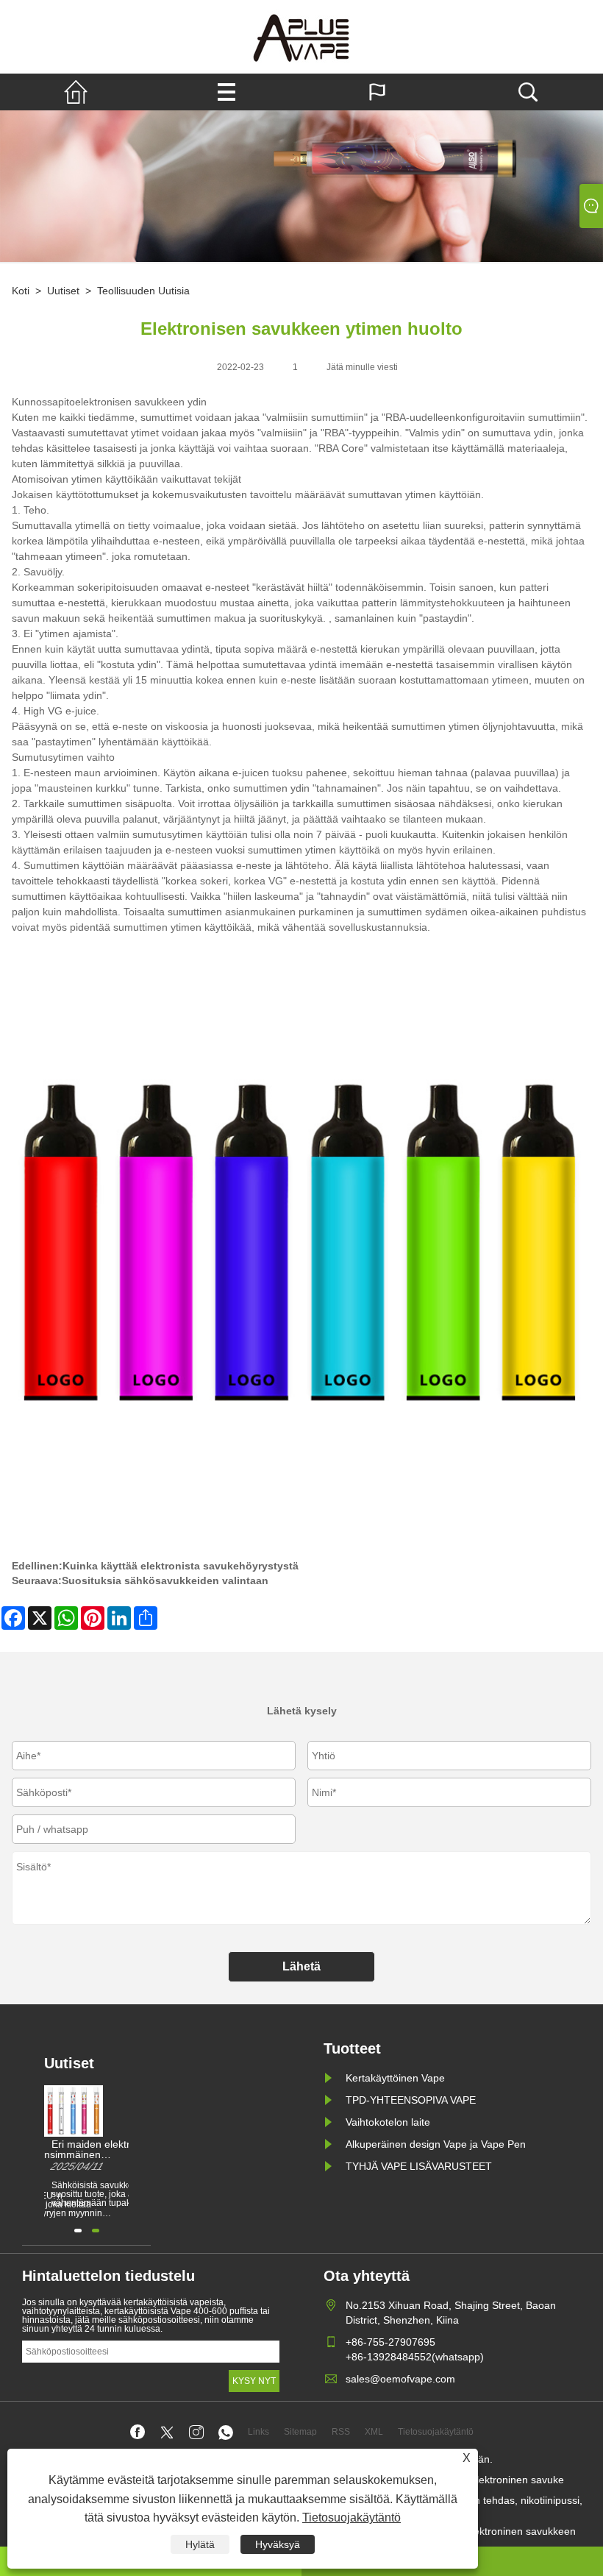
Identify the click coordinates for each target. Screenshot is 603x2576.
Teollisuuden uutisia (143, 291)
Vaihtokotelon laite (388, 2122)
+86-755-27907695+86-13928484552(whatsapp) (415, 2349)
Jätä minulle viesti (362, 367)
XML (374, 2432)
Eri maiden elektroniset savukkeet (105, 2145)
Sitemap (300, 2432)
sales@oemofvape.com (400, 2379)
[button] (78, 2231)
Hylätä (200, 2544)
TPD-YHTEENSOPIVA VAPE (411, 2100)
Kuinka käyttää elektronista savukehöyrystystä (181, 1566)
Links (258, 2432)
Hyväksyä (278, 2544)
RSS (341, 2432)
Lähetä (301, 1966)
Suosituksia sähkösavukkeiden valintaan (165, 1580)
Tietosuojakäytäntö (352, 2518)
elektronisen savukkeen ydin (141, 402)
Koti (21, 291)
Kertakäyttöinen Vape (395, 2078)
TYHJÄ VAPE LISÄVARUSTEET (419, 2166)
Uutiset (63, 291)
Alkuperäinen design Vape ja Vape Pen (436, 2144)
